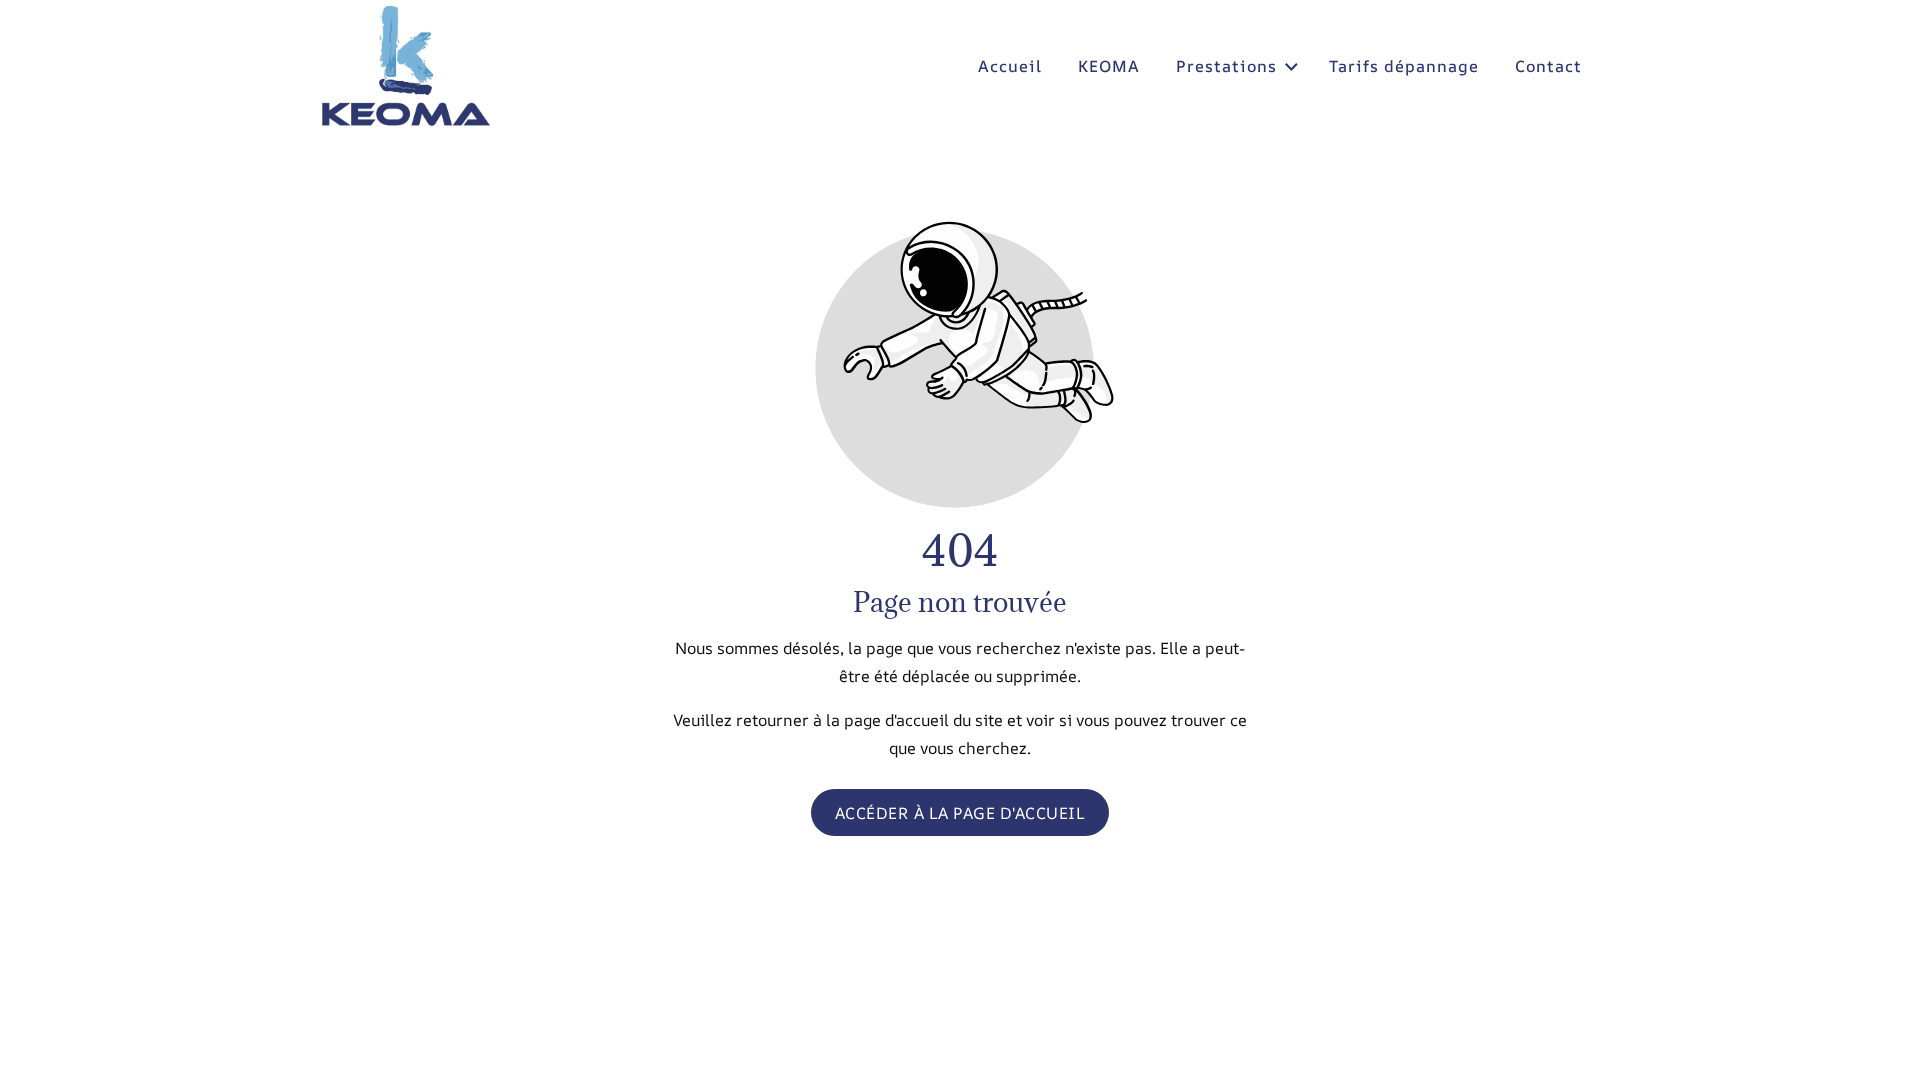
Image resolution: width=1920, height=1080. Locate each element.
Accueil (1010, 66)
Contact (1548, 66)
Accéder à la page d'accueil (960, 812)
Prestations (1226, 66)
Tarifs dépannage (1404, 66)
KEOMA (1109, 66)
